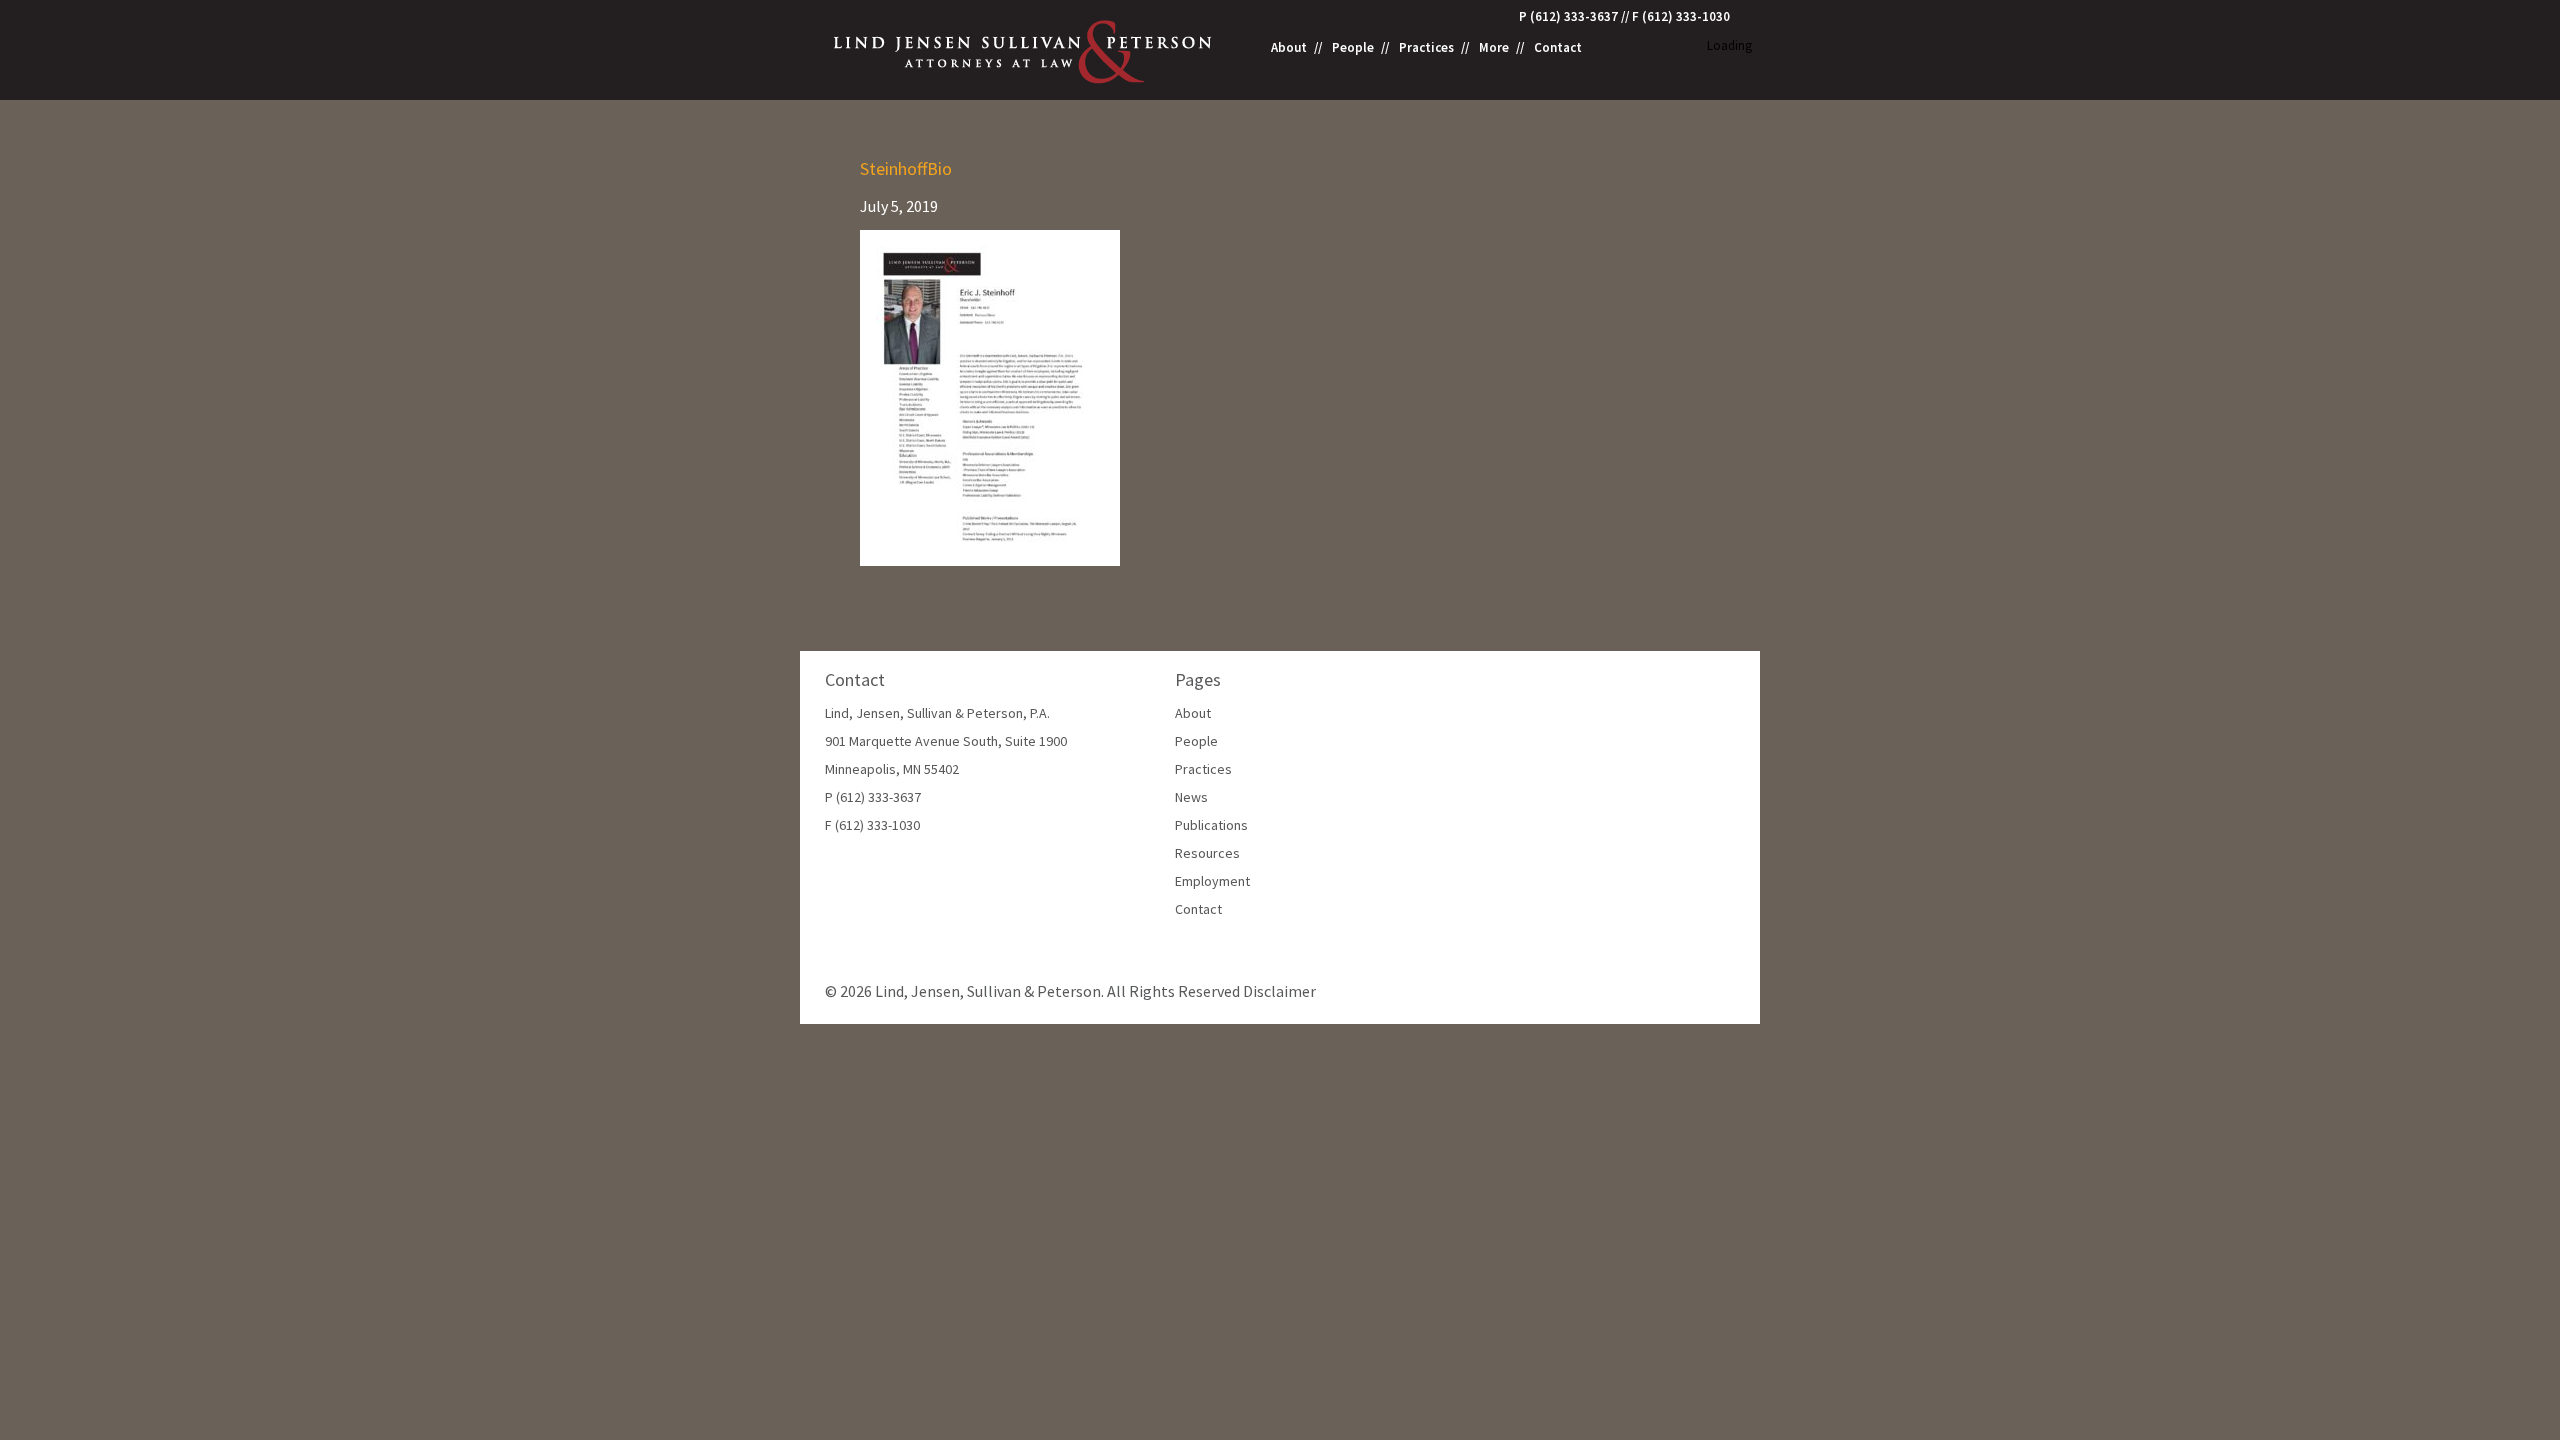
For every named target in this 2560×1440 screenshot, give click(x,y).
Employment (1212, 881)
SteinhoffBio (906, 168)
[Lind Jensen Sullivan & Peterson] (1024, 49)
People (1353, 48)
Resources (1207, 853)
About (1289, 48)
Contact (1558, 48)
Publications (1211, 825)
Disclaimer (1279, 991)
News (1191, 797)
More (1494, 48)
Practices (1426, 48)
